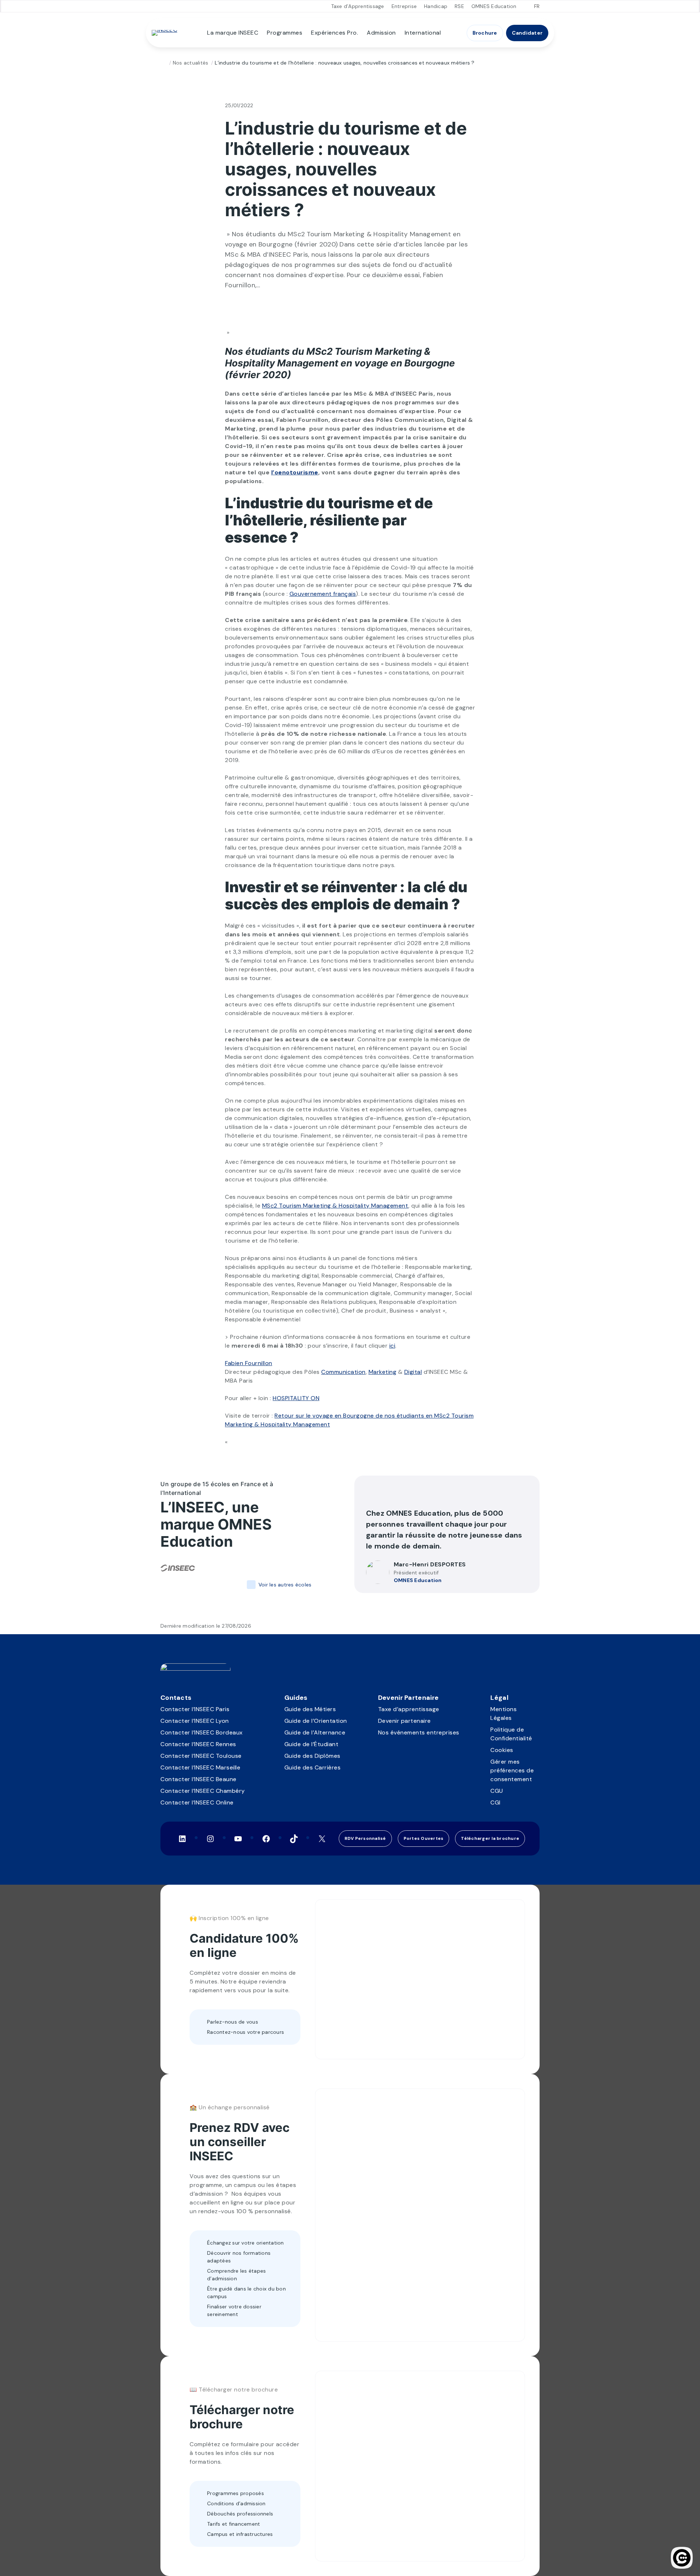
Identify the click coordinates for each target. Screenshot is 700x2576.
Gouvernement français (323, 594)
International (423, 33)
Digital (413, 1372)
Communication (343, 1372)
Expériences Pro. (335, 33)
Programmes (285, 33)
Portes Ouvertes (424, 1838)
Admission (381, 33)
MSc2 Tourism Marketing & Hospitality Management (335, 1206)
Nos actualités (191, 63)
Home (163, 63)
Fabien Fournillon (249, 1363)
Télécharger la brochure (490, 1838)
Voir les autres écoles (285, 1585)
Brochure (485, 33)
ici (392, 1346)
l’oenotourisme (295, 472)
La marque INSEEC (233, 33)
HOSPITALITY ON (296, 1398)
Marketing (383, 1372)
